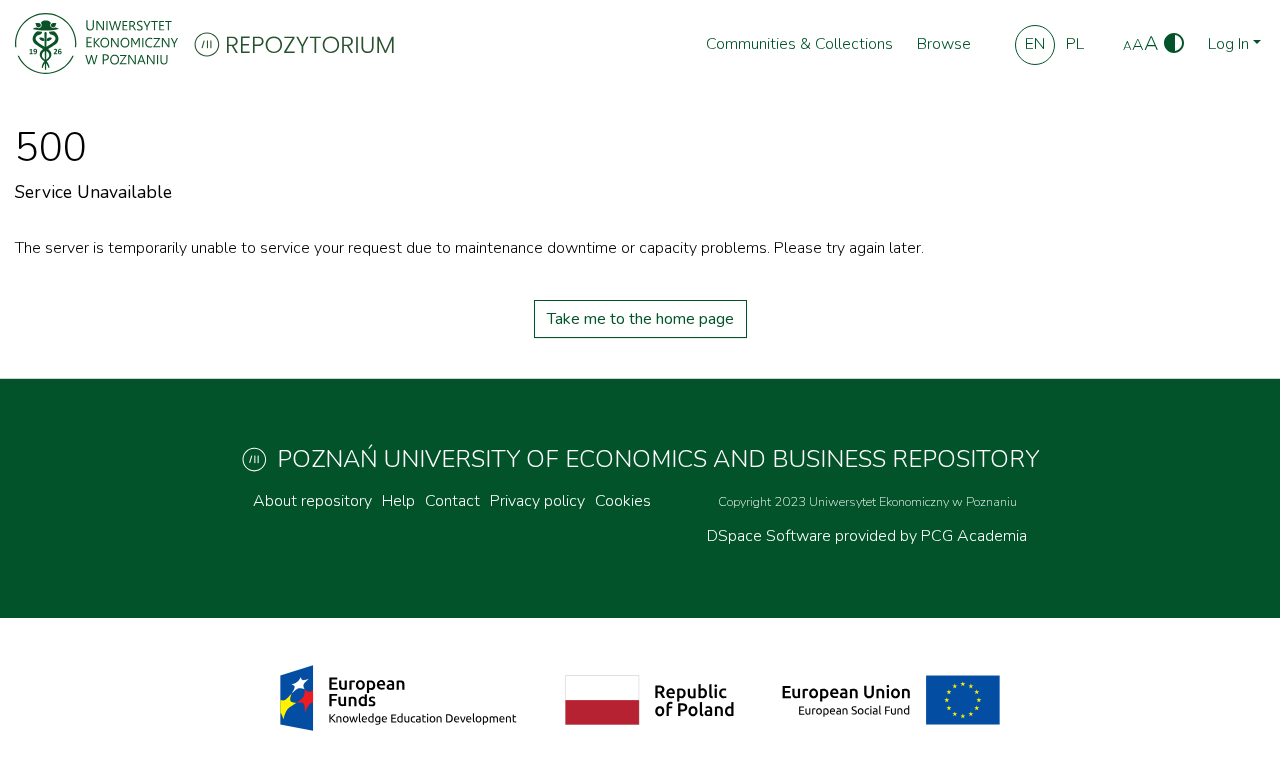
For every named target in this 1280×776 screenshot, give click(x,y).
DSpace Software (771, 536)
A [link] (1127, 46)
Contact (452, 501)
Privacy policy (537, 501)
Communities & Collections (799, 44)
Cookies (623, 501)
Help (398, 501)
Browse (944, 44)
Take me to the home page (640, 319)
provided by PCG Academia (931, 536)
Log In (1228, 44)
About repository (312, 501)
